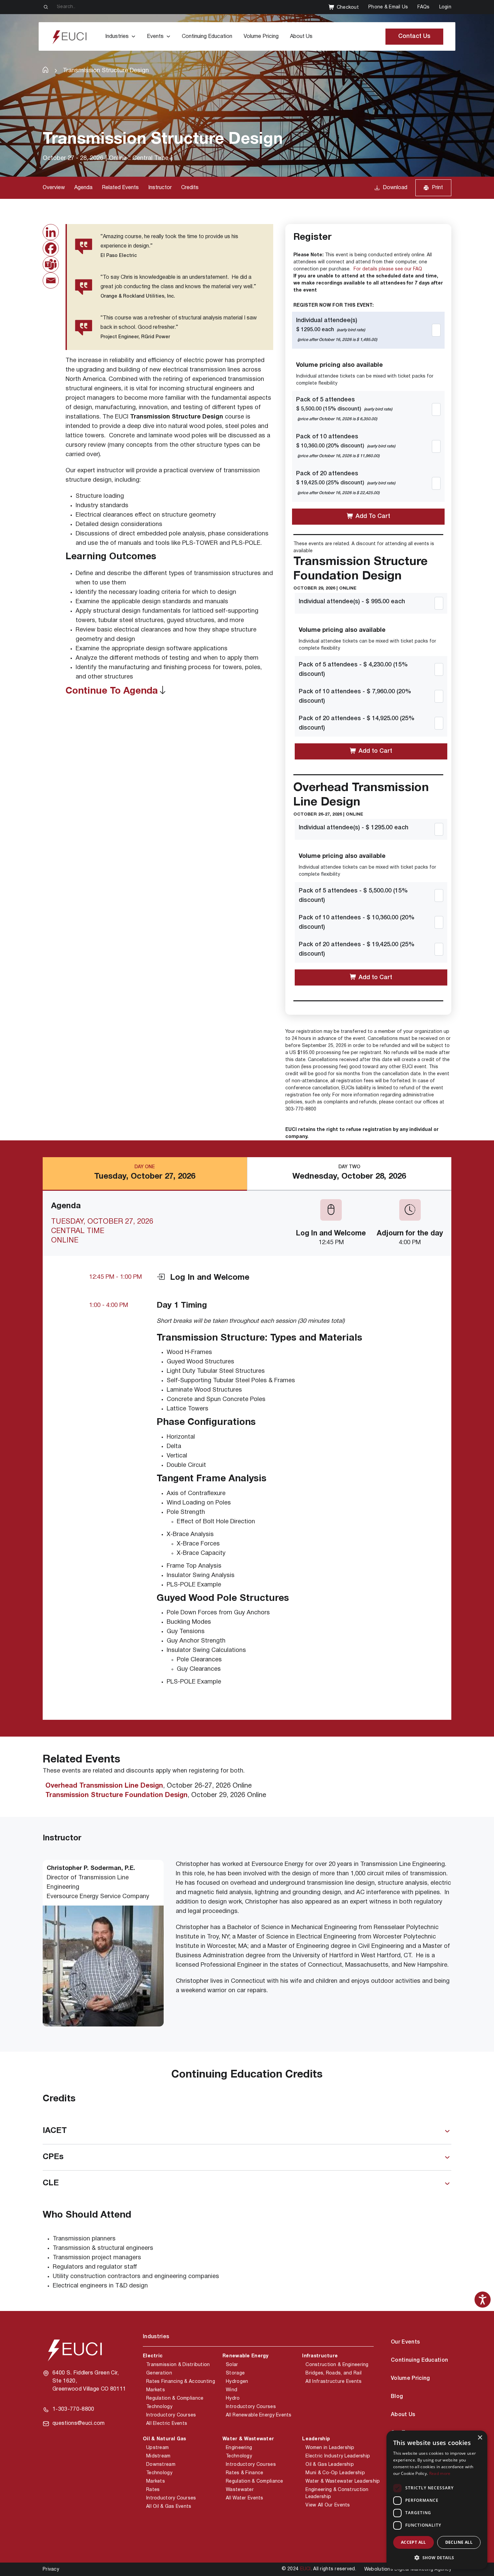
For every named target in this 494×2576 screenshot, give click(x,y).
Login (445, 7)
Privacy (51, 2569)
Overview (54, 188)
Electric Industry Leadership (338, 2456)
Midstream (158, 2456)
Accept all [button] (414, 2542)
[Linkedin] (51, 232)
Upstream (157, 2448)
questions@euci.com (79, 2424)
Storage (235, 2373)
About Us (301, 37)
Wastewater (240, 2490)
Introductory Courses (171, 2415)
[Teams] (51, 264)
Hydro (233, 2398)
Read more (440, 2473)
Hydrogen (237, 2382)
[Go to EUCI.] (46, 70)
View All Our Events (328, 2505)
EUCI (305, 2569)
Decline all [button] (459, 2542)
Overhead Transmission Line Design (104, 1786)
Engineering (239, 2448)
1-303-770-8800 (73, 2409)
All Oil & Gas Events (169, 2507)
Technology (159, 2407)
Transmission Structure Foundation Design (116, 1795)
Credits (190, 188)
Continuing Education (207, 37)
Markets (156, 2390)
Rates (153, 2490)
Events (155, 37)
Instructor (160, 188)
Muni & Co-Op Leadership (335, 2473)
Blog (397, 2397)
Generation (159, 2373)
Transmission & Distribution (178, 2365)
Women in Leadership (330, 2448)
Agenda (83, 188)
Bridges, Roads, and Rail (334, 2373)
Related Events (120, 188)
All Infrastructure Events (334, 2382)
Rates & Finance (244, 2473)
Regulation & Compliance (175, 2398)
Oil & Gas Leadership (330, 2465)
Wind (232, 2390)
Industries (117, 37)
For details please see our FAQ (388, 269)
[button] (437, 2558)
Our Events (405, 2342)
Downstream (161, 2465)
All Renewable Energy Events (259, 2415)
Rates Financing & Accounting (181, 2382)
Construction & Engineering (337, 2365)
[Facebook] (51, 248)
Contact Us (414, 36)
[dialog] (437, 2500)
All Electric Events (167, 2424)
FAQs (423, 7)
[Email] (51, 280)
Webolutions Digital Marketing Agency (408, 2569)
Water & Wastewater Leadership (343, 2481)
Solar (232, 2365)
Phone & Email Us (388, 7)
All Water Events (244, 2498)
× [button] (480, 2438)
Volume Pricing (261, 37)
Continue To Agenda (112, 691)
